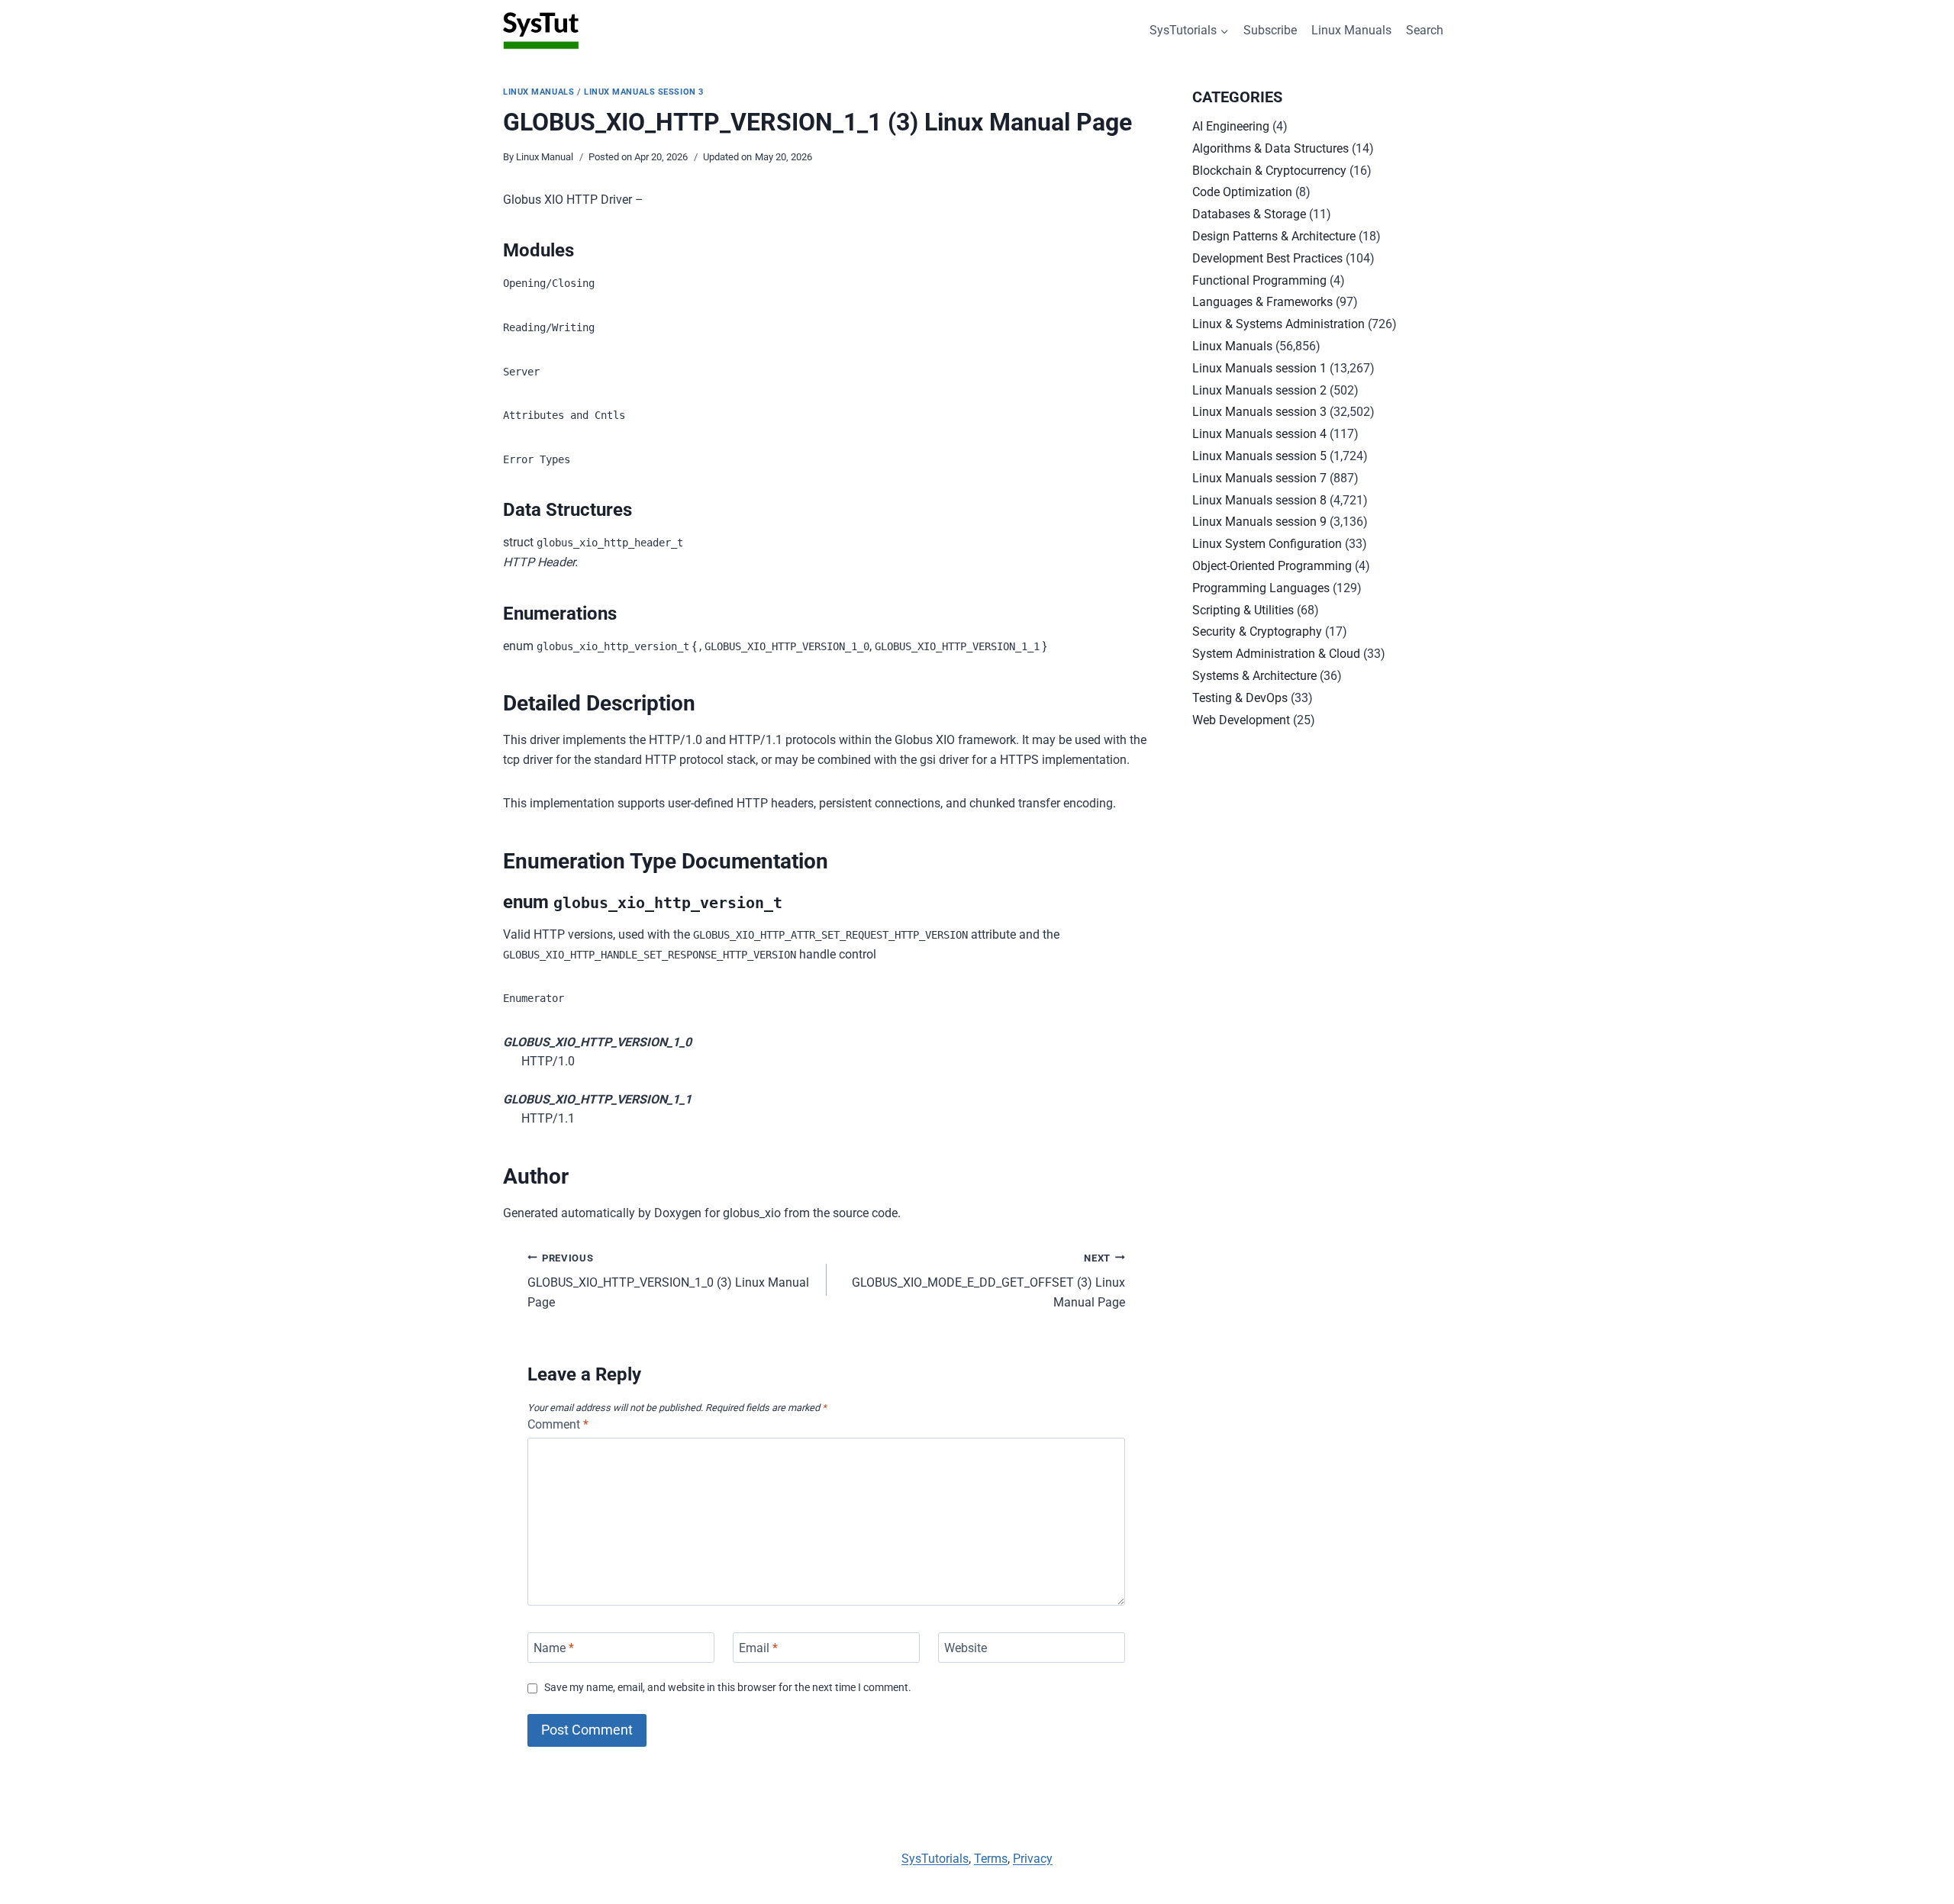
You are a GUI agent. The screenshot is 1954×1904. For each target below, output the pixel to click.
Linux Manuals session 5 (1259, 456)
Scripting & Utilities (1243, 610)
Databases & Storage (1249, 214)
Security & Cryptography (1257, 631)
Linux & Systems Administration (1278, 324)
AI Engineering (1231, 126)
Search (1425, 30)
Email (758, 1647)
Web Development (1241, 720)
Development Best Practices (1267, 258)
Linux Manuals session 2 (1259, 390)
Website (966, 1647)
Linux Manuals (1351, 30)
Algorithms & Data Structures (1270, 148)
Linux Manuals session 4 (1259, 434)
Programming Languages (1261, 588)
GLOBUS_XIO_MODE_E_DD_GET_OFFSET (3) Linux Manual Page (988, 1281)
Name (554, 1647)
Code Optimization (1242, 192)
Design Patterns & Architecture (1274, 236)
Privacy (1033, 1859)
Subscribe (1270, 30)
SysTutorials (935, 1859)
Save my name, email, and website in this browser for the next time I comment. (728, 1688)
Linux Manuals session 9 (1259, 522)
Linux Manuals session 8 (1259, 500)
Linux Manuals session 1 (1259, 368)
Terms (991, 1859)
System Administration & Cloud (1276, 654)
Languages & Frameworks (1262, 302)
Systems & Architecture (1254, 676)
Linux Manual (545, 157)
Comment (558, 1424)
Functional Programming (1259, 280)
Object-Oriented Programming (1272, 566)
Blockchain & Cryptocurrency (1269, 171)
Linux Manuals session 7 (1259, 478)
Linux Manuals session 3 (644, 92)
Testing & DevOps (1240, 698)
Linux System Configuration (1267, 544)
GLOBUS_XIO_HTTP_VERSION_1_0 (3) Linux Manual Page (668, 1281)
